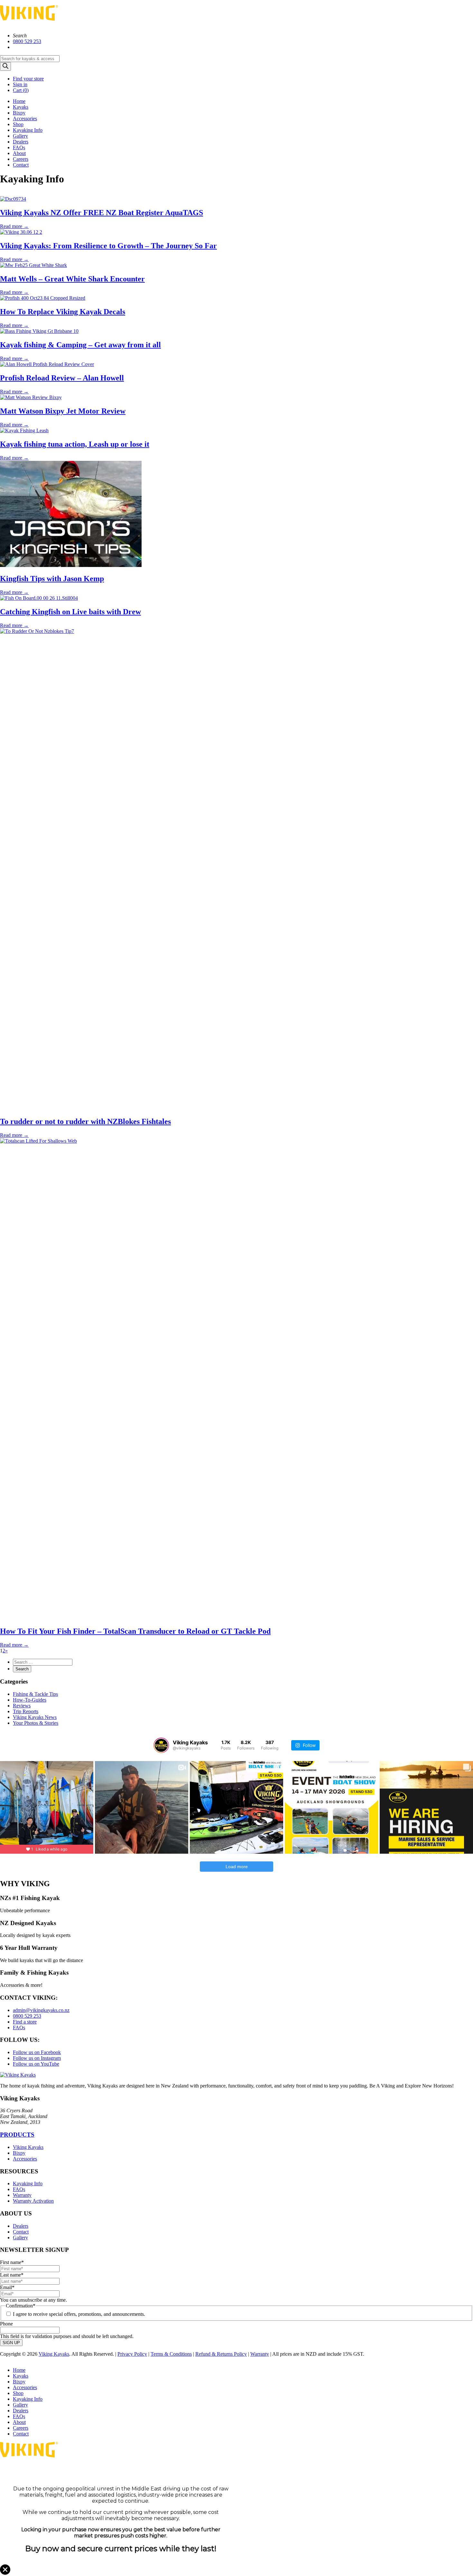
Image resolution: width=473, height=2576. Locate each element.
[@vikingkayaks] (161, 1745)
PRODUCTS (17, 2135)
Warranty (22, 2195)
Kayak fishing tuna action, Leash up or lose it (75, 444)
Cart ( (21, 90)
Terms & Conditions (171, 2354)
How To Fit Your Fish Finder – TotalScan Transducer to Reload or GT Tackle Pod (135, 1631)
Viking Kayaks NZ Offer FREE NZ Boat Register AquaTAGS (102, 213)
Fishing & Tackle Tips (35, 1694)
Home (19, 101)
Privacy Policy (132, 2354)
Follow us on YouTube (36, 2064)
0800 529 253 (27, 41)
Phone (6, 2324)
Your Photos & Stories (36, 1723)
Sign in (20, 84)
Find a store (25, 2022)
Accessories (25, 119)
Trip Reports (26, 1711)
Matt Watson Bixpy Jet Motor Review (63, 411)
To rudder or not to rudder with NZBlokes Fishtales (85, 1121)
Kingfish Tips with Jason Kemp (52, 579)
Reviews (22, 1706)
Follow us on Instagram (37, 2058)
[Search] (5, 66)
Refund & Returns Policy (221, 2354)
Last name (12, 2275)
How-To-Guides (30, 1700)
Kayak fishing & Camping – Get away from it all (80, 345)
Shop (18, 124)
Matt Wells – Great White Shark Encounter (72, 279)
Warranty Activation (33, 2201)
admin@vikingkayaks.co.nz (41, 2010)
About (19, 153)
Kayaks (21, 107)
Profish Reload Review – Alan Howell (62, 378)
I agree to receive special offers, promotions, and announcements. (79, 2314)
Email (7, 2287)
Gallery (20, 136)
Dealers (21, 142)
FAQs (19, 147)
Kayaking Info (28, 130)
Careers (21, 159)
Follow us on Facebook (37, 2052)
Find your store (28, 79)
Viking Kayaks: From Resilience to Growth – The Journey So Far (108, 246)
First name (12, 2262)
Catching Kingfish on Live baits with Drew (70, 612)
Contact (21, 165)
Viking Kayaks (28, 2147)
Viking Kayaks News (35, 1717)
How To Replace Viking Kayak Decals (63, 312)
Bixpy (19, 113)
